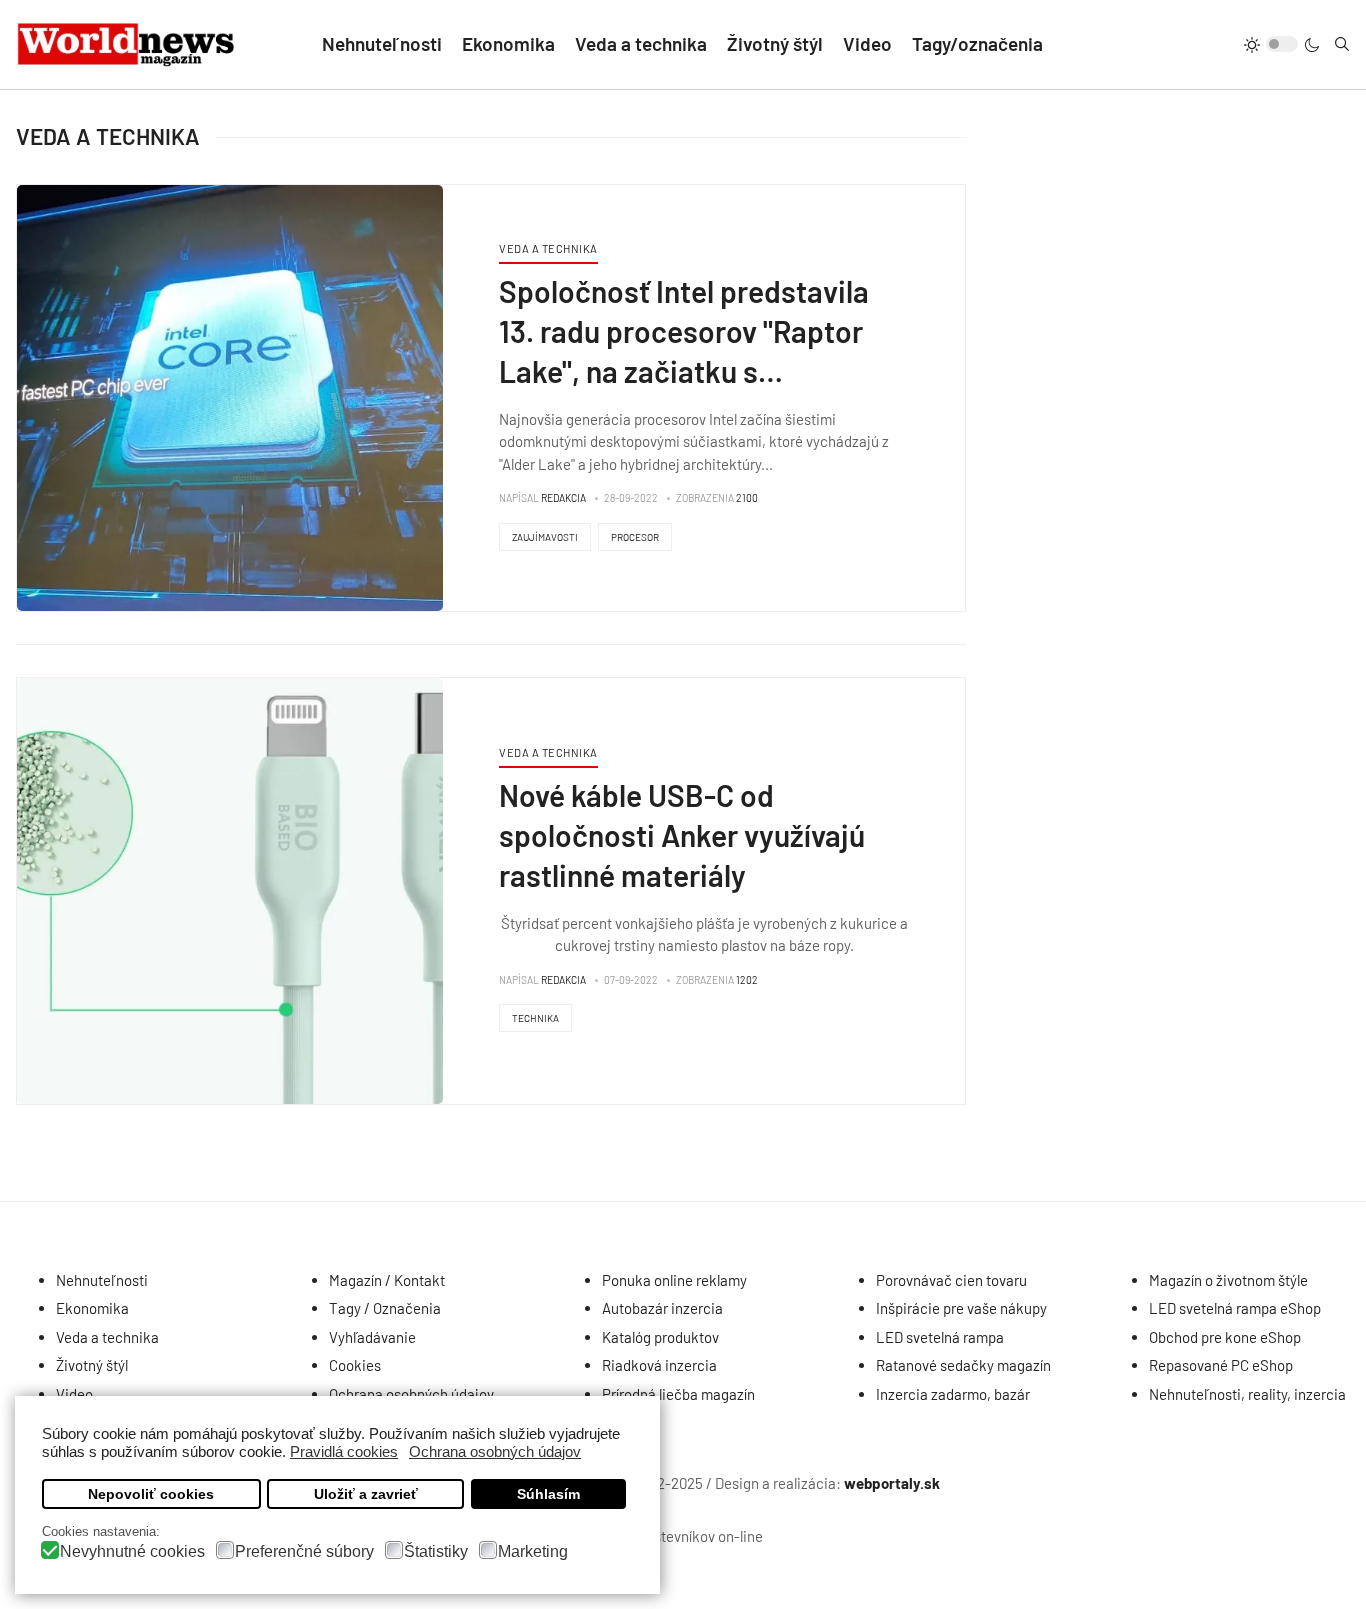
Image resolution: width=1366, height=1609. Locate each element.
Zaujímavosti (545, 537)
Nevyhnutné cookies (132, 1551)
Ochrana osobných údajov (411, 1394)
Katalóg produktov (660, 1337)
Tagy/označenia (977, 43)
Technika (535, 1018)
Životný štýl (775, 43)
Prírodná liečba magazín (678, 1394)
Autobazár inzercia (662, 1308)
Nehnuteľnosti (382, 43)
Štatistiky (436, 1551)
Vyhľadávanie (372, 1337)
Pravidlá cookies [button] (344, 1451)
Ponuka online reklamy (674, 1280)
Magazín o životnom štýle (1228, 1280)
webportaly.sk (892, 1483)
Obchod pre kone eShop (1225, 1337)
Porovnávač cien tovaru (951, 1280)
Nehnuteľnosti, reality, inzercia (1247, 1394)
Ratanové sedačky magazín (963, 1365)
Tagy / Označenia (385, 1308)
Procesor (635, 537)
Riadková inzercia (659, 1365)
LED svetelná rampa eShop (1235, 1308)
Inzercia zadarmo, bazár (953, 1394)
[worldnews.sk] (127, 44)
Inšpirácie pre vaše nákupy (961, 1308)
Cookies (355, 1365)
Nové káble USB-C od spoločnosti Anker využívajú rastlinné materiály (682, 835)
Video (867, 43)
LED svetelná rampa (940, 1337)
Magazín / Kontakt (387, 1280)
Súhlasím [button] (548, 1494)
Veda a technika (641, 43)
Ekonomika (508, 43)
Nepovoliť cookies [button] (151, 1494)
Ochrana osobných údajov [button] (495, 1451)
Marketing (533, 1551)
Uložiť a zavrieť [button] (366, 1494)
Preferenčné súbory (304, 1551)
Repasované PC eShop (1221, 1365)
